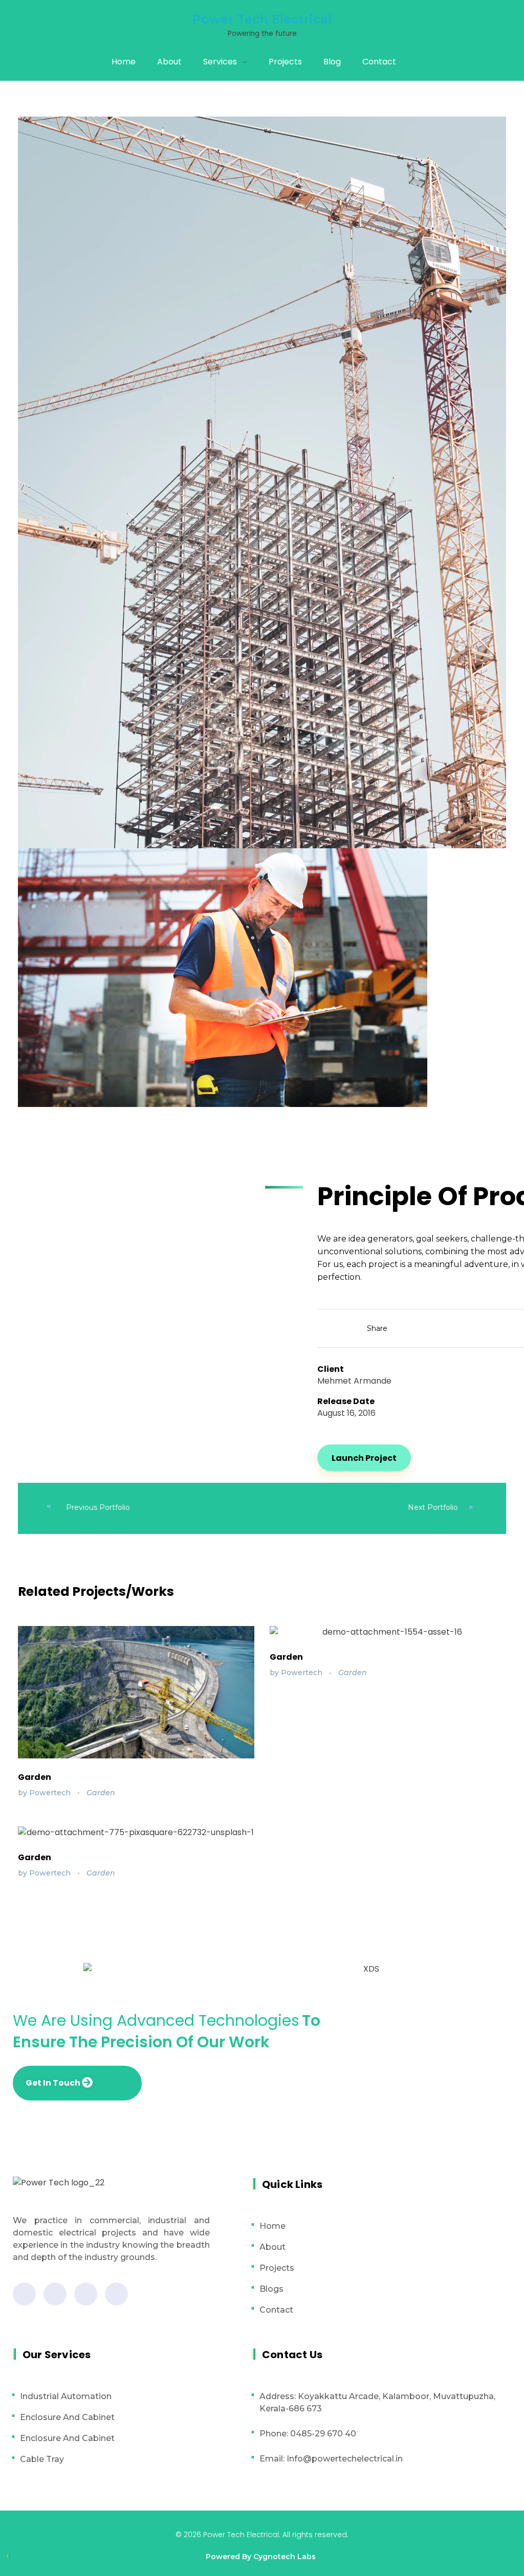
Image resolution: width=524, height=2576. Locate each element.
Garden (35, 1777)
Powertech (51, 1793)
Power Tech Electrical (262, 19)
